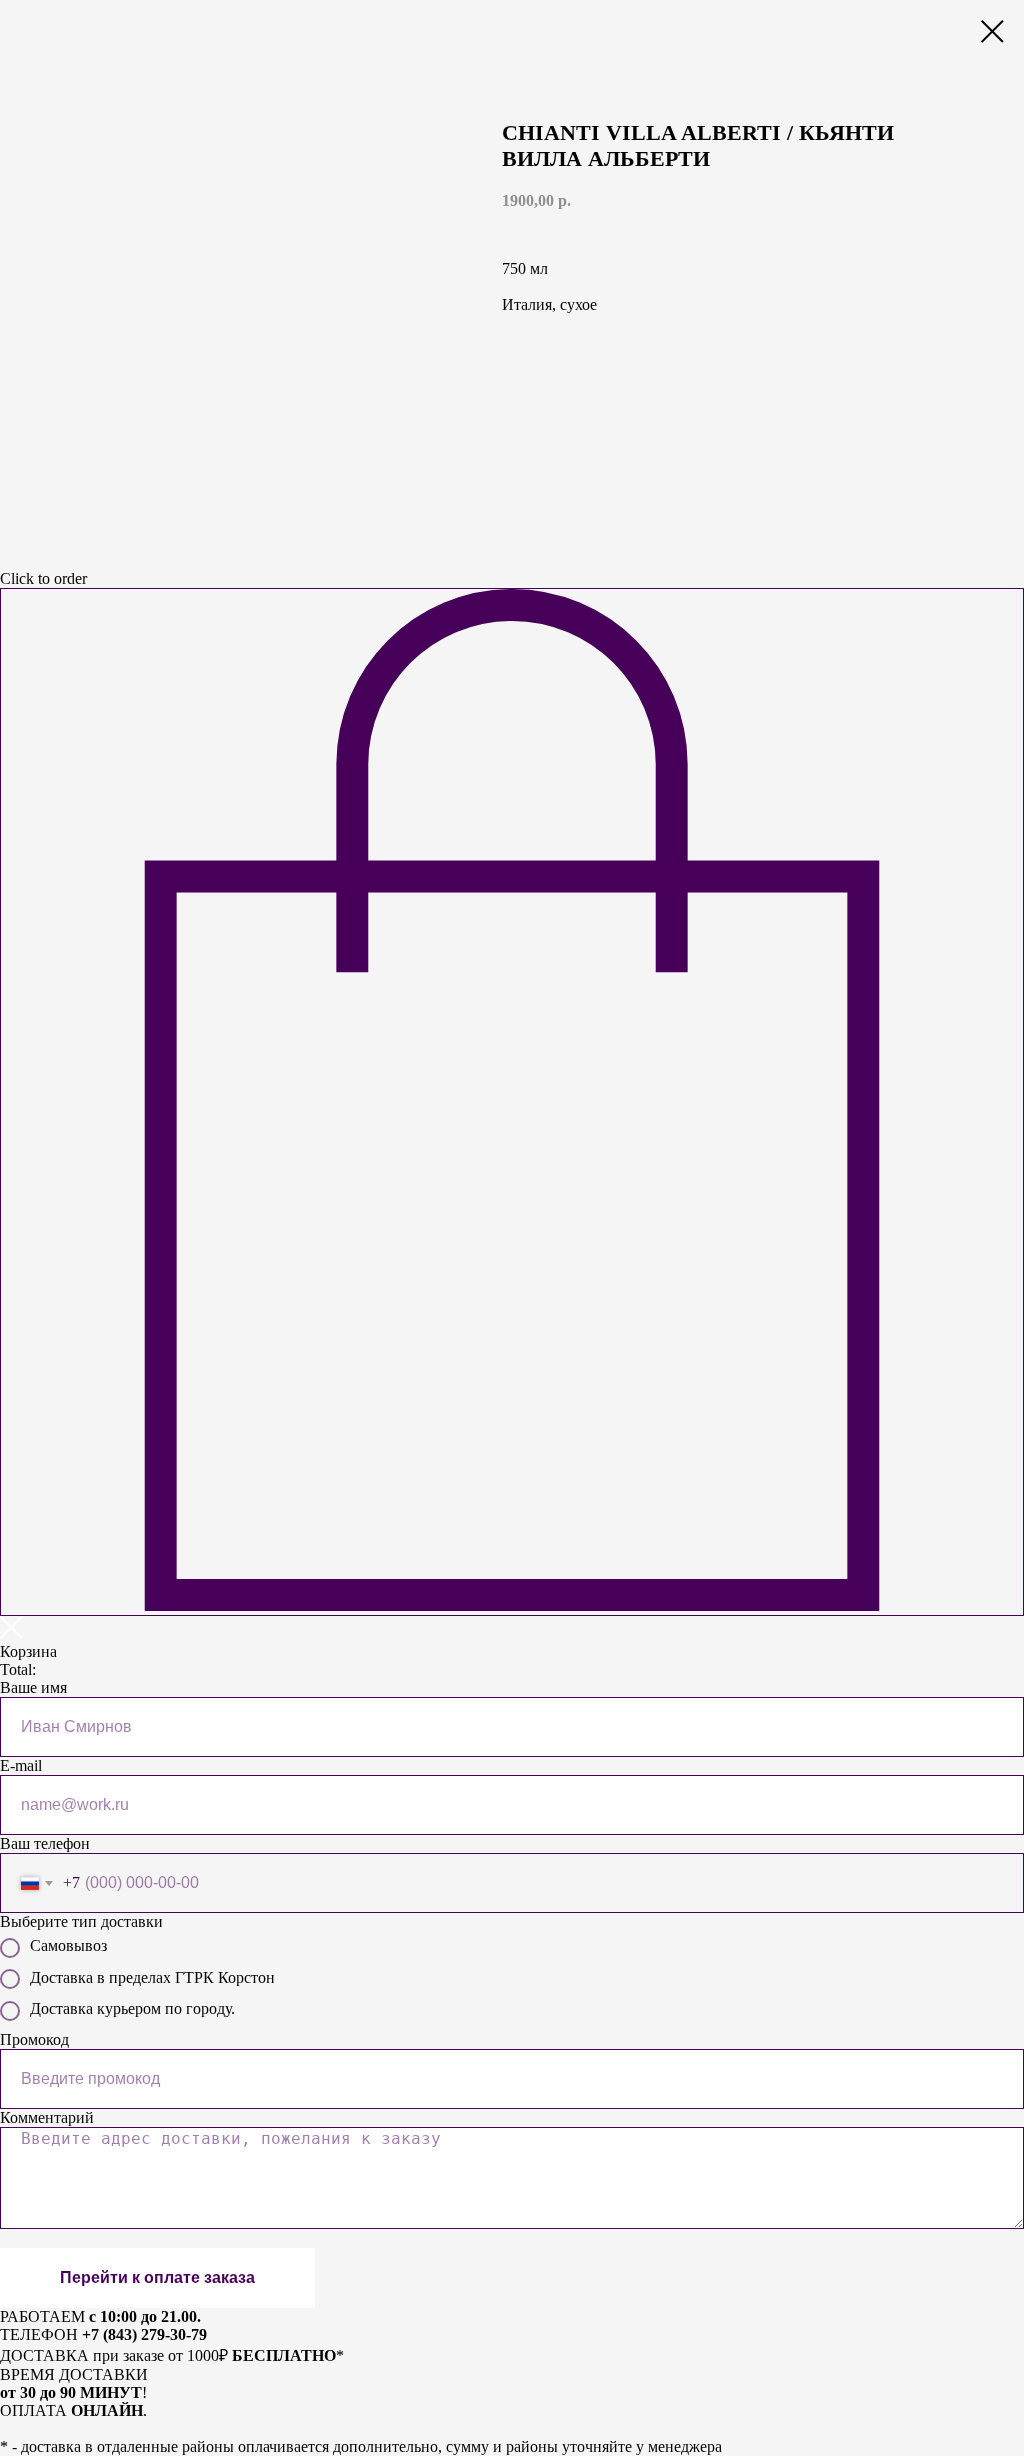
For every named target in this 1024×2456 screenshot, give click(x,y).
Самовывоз (68, 1945)
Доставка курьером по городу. (132, 2008)
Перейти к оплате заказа (157, 2277)
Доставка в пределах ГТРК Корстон (152, 1977)
